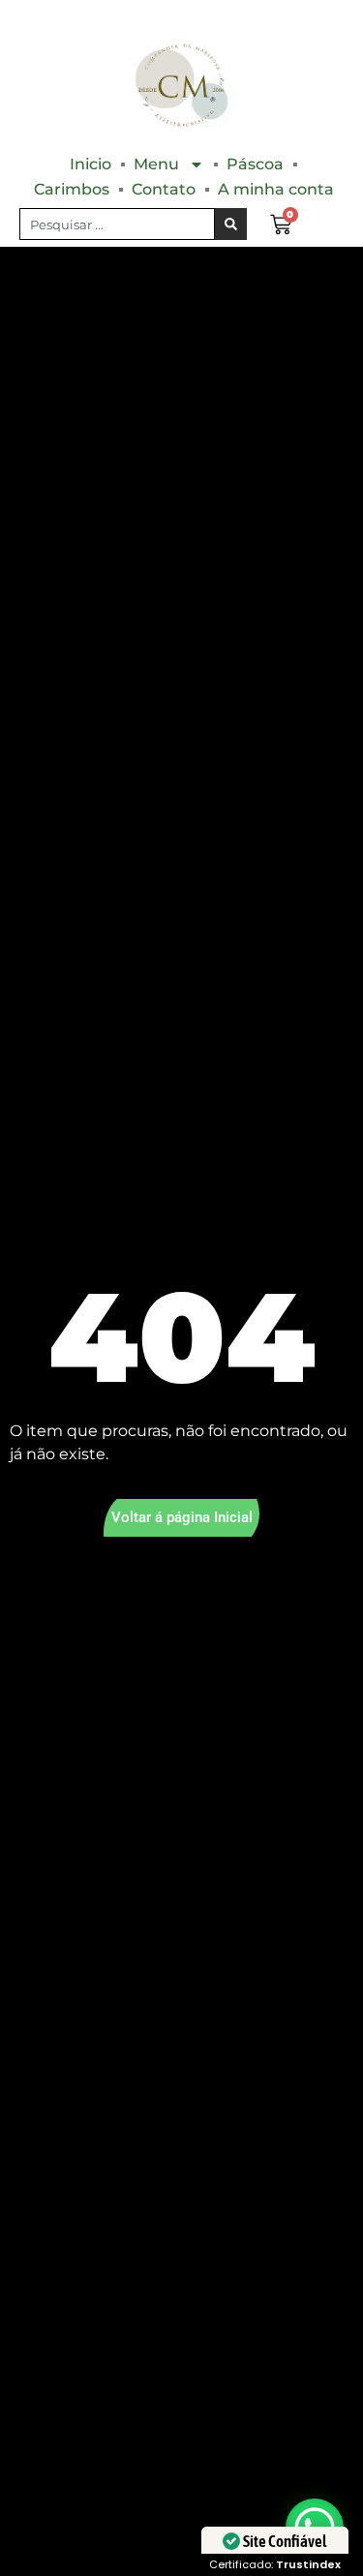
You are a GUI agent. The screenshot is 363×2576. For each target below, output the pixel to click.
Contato (164, 189)
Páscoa (255, 164)
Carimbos (72, 189)
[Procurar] (231, 224)
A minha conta (276, 189)
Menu (156, 164)
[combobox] (117, 224)
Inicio (91, 164)
